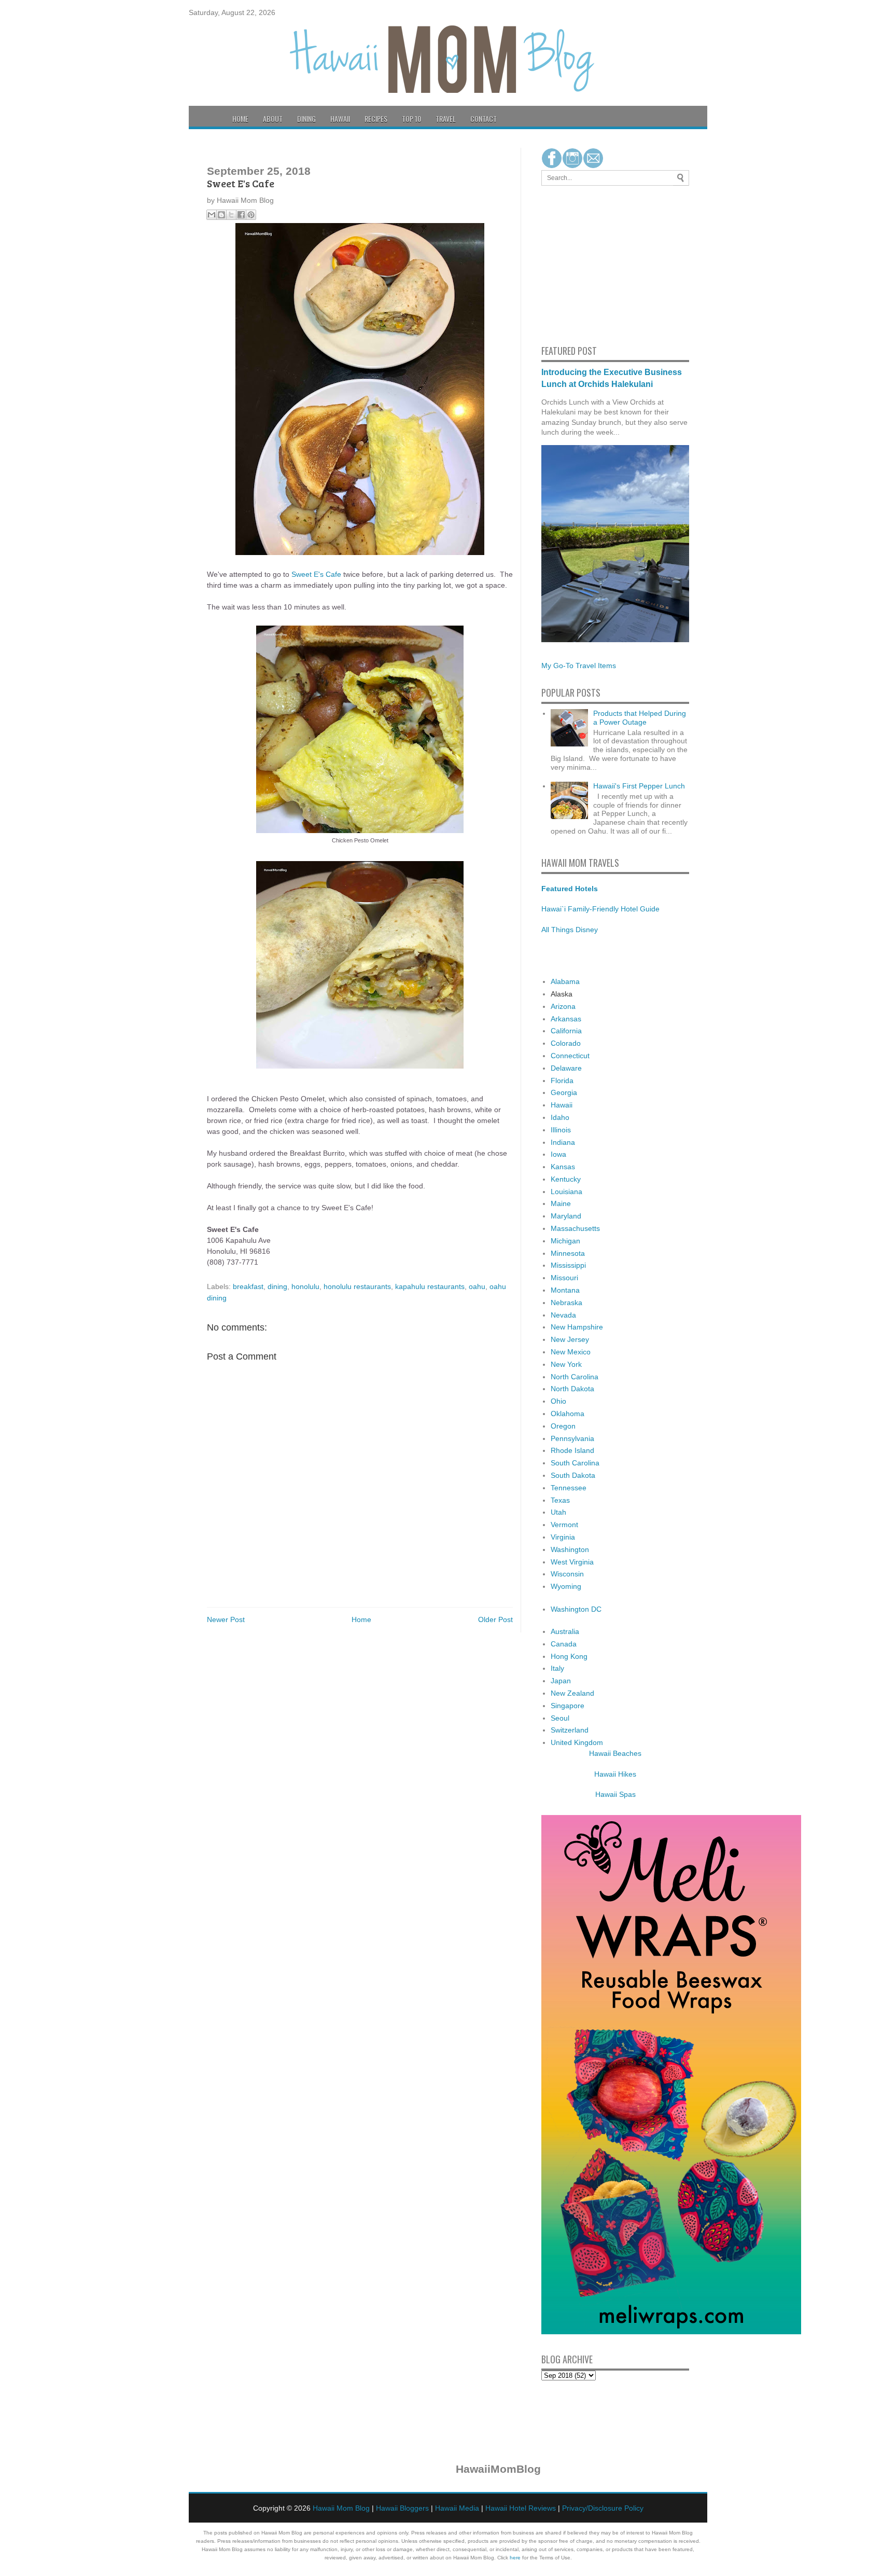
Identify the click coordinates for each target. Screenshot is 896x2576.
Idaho (560, 1117)
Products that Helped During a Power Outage (640, 718)
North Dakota (572, 1389)
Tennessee (569, 1488)
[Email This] (212, 215)
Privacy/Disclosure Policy (603, 2508)
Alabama (565, 981)
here (515, 2558)
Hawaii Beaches (615, 1753)
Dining (306, 119)
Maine (561, 1203)
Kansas (563, 1167)
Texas (560, 1500)
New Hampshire (577, 1327)
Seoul (560, 1718)
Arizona (563, 1006)
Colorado (566, 1043)
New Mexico (571, 1352)
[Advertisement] (572, 264)
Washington (570, 1549)
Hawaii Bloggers (402, 2508)
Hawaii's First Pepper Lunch (639, 786)
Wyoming (566, 1586)
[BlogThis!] (221, 215)
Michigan (565, 1241)
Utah (558, 1512)
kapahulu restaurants (430, 1286)
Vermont (564, 1525)
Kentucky (566, 1179)
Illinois (561, 1130)
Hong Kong (569, 1656)
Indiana (563, 1142)
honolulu (305, 1286)
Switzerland (570, 1730)
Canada (564, 1644)
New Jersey (570, 1339)
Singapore (568, 1706)
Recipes (376, 119)
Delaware (566, 1068)
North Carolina (575, 1377)
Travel (446, 119)
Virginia (563, 1537)
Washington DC (576, 1609)
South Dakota (573, 1475)
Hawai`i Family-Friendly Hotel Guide (600, 909)
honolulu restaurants (357, 1286)
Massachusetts (575, 1228)
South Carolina (575, 1463)
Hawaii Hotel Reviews (521, 2508)
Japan (561, 1681)
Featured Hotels (570, 889)
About (273, 119)
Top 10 (411, 119)
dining (277, 1286)
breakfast (248, 1286)
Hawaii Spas (615, 1794)
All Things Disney (570, 930)
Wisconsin (567, 1574)
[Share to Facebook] (241, 215)
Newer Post (226, 1619)
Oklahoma (568, 1414)
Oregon (563, 1426)
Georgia (564, 1092)
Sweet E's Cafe (316, 574)
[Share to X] (231, 215)
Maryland (566, 1216)
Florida (562, 1081)
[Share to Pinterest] (251, 215)
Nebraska (566, 1303)
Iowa (558, 1154)
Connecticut (570, 1056)
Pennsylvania (572, 1438)
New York (566, 1364)
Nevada (563, 1315)
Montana (565, 1290)
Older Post (495, 1619)
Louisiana (566, 1192)
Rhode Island (572, 1450)
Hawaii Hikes (615, 1774)
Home (240, 119)
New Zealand (572, 1693)
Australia (565, 1631)
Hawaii (340, 119)
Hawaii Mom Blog (341, 2508)
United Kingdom (577, 1742)
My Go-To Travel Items (579, 666)
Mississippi (568, 1265)
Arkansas (566, 1019)
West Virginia (572, 1562)
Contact (484, 119)
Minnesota (568, 1253)
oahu (477, 1286)
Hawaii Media (457, 2508)
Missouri (564, 1278)
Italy (557, 1668)
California (566, 1031)
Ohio (558, 1401)
